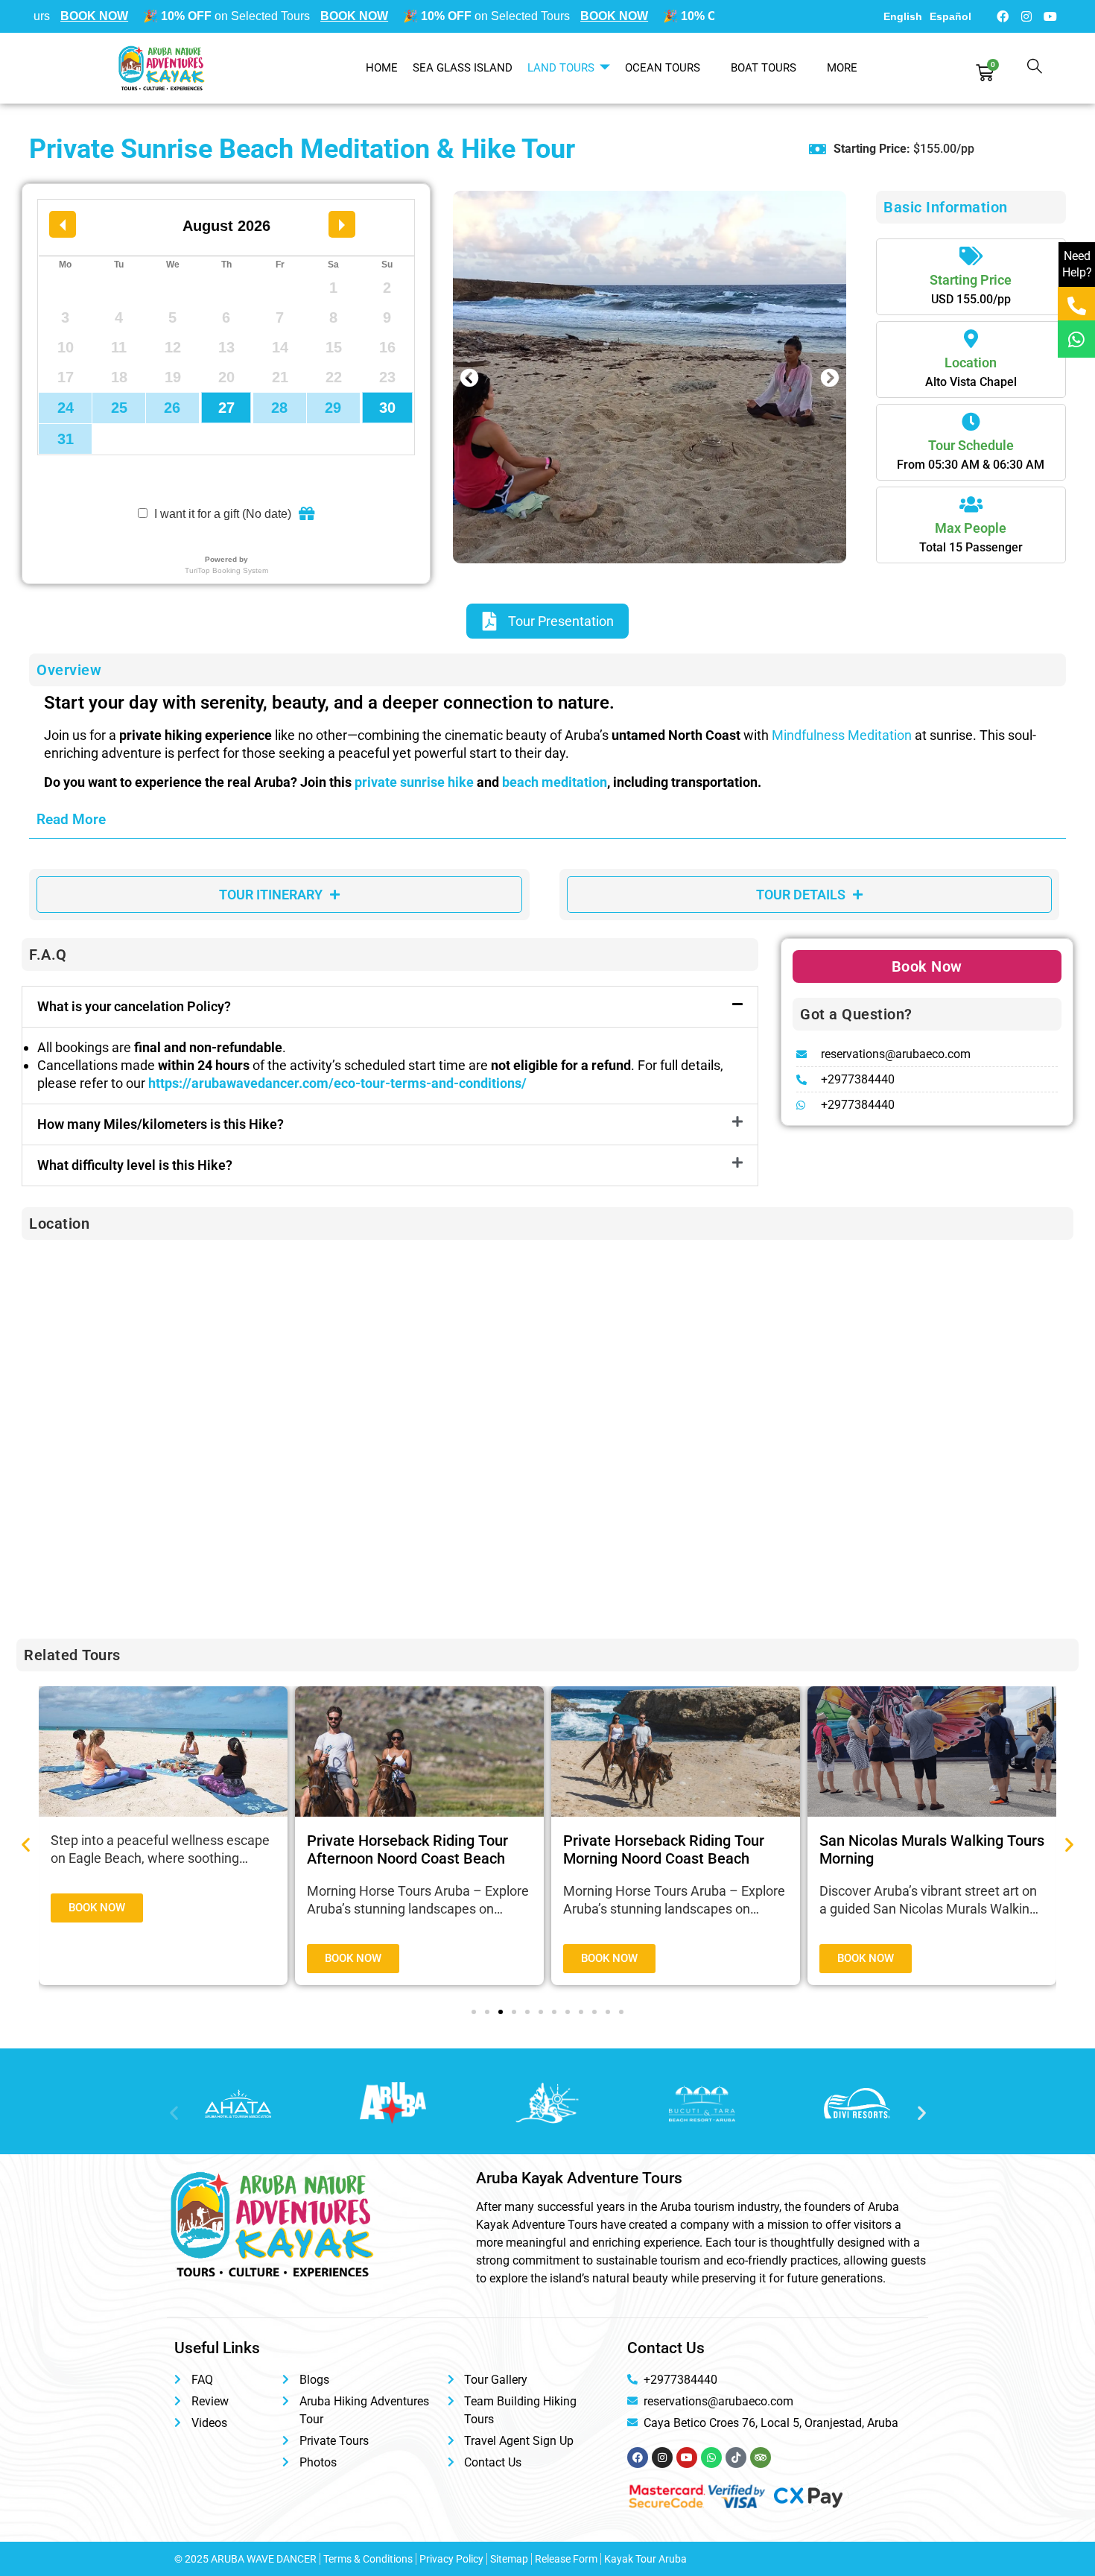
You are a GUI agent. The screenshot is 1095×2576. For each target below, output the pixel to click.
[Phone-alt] (1076, 306)
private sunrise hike (414, 782)
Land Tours (561, 68)
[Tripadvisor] (761, 2458)
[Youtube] (1050, 16)
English (903, 16)
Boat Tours (764, 68)
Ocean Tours (663, 68)
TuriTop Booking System (226, 570)
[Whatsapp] (1076, 339)
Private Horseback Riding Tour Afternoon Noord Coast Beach (407, 1849)
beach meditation (555, 782)
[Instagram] (1026, 16)
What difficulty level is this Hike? (135, 1165)
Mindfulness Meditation (842, 735)
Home (382, 68)
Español (950, 16)
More (842, 68)
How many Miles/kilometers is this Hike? (161, 1124)
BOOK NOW (79, 16)
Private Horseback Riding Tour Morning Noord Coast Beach (664, 1849)
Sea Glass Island (463, 68)
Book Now (927, 966)
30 (387, 408)
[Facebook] (1003, 16)
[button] (470, 377)
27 (226, 408)
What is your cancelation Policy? (134, 1006)
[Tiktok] (736, 2458)
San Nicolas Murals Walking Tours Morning (932, 1849)
